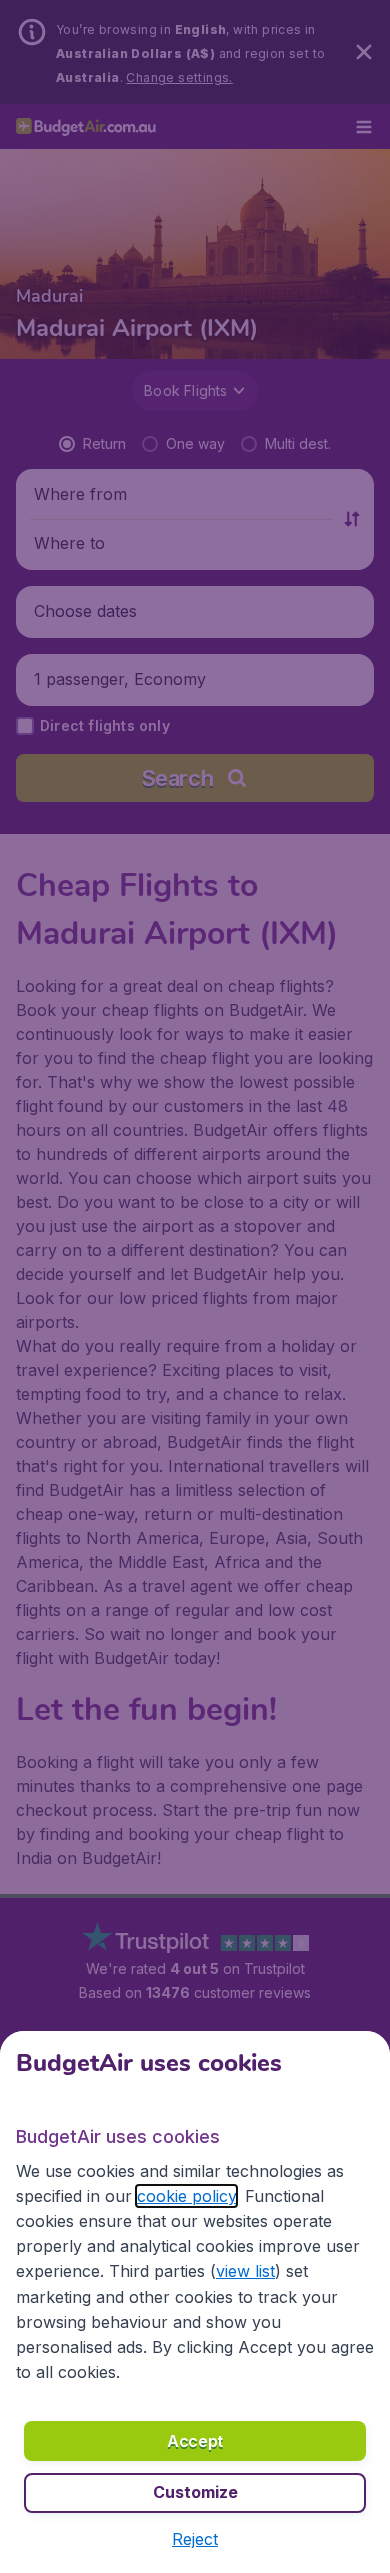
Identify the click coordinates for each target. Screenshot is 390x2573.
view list (245, 2271)
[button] (195, 2539)
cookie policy (186, 2196)
